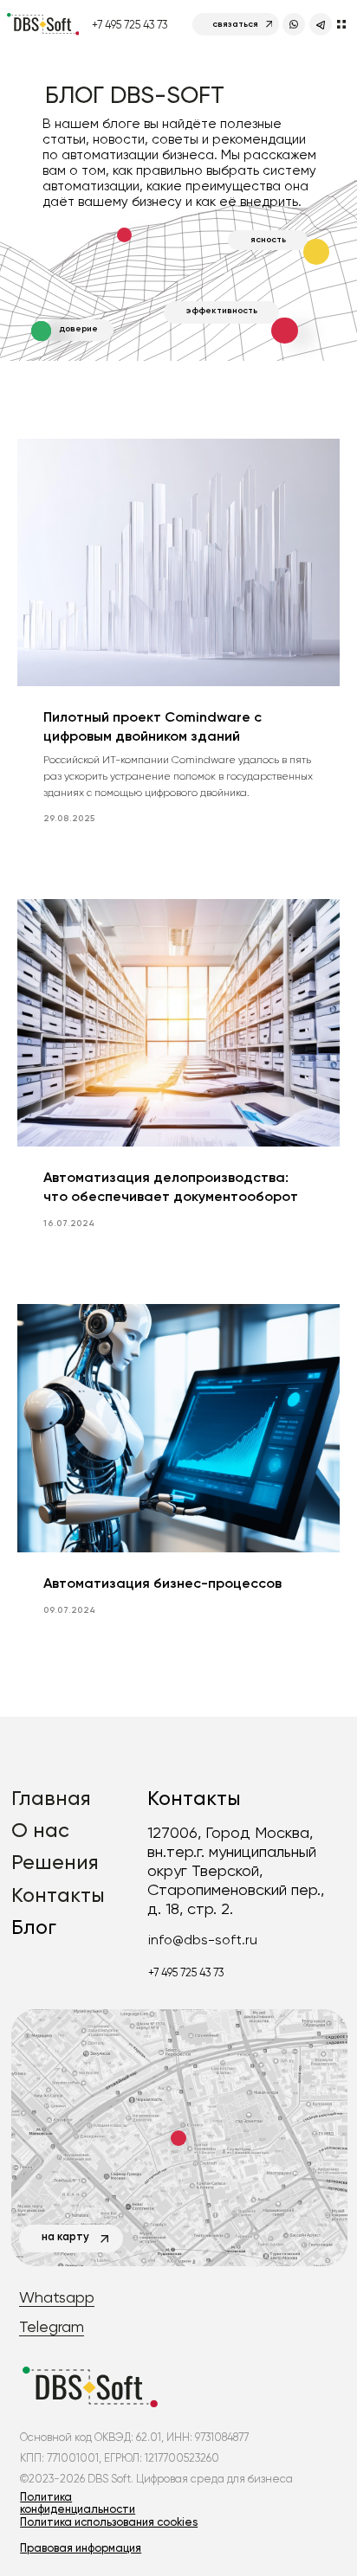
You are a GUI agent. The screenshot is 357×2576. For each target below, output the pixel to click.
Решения (55, 1862)
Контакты (58, 1895)
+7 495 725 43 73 (130, 25)
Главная (51, 1798)
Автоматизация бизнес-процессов (162, 1583)
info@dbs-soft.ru (203, 1940)
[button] (81, 2548)
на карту (65, 2236)
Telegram (52, 2326)
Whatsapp (57, 2297)
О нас (40, 1830)
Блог (34, 1927)
